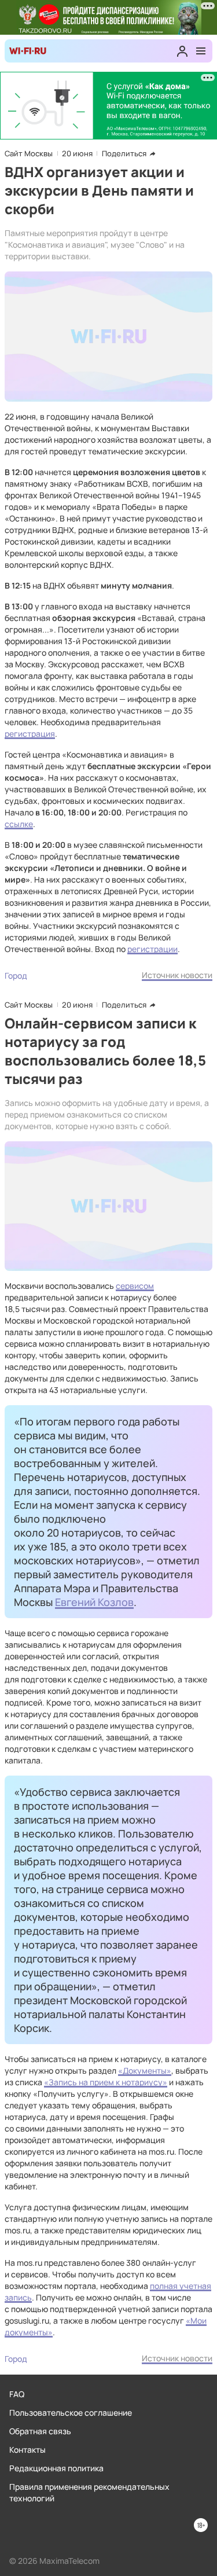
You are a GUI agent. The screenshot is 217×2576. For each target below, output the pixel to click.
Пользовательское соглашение (71, 2413)
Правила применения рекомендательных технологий (89, 2492)
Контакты (27, 2450)
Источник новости (177, 975)
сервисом (135, 1286)
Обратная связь (40, 2431)
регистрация (30, 734)
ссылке (19, 824)
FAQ (17, 2394)
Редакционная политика (56, 2468)
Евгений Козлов (94, 1602)
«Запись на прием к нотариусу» (106, 2082)
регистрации (152, 949)
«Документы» (145, 2070)
